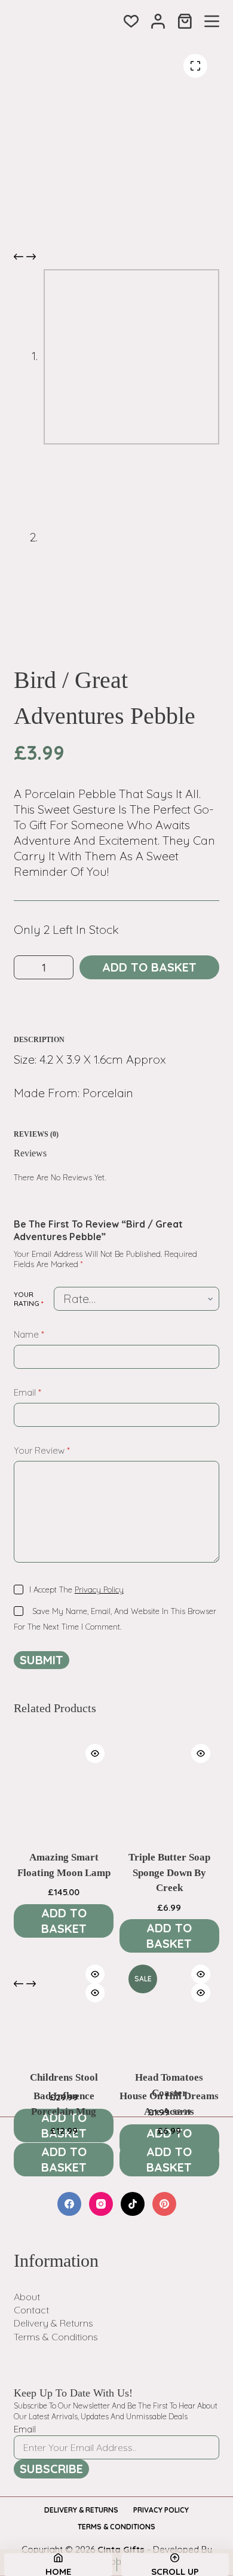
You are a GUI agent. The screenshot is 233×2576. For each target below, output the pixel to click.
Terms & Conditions (56, 2337)
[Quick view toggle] (95, 1753)
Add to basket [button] (64, 1921)
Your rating (29, 1299)
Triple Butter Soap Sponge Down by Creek (169, 1872)
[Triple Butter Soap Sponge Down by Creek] (169, 1785)
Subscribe (51, 2469)
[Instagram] (101, 2204)
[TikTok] (133, 2204)
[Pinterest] (164, 2204)
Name (29, 1334)
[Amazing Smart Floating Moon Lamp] (64, 1785)
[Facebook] (69, 2204)
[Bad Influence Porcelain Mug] (64, 2024)
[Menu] (212, 21)
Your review (42, 1450)
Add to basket (149, 967)
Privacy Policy (99, 1590)
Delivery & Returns (53, 2323)
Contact (31, 2310)
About (27, 2297)
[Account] (158, 21)
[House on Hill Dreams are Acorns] (169, 2024)
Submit (42, 1660)
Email (27, 1392)
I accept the (76, 1590)
